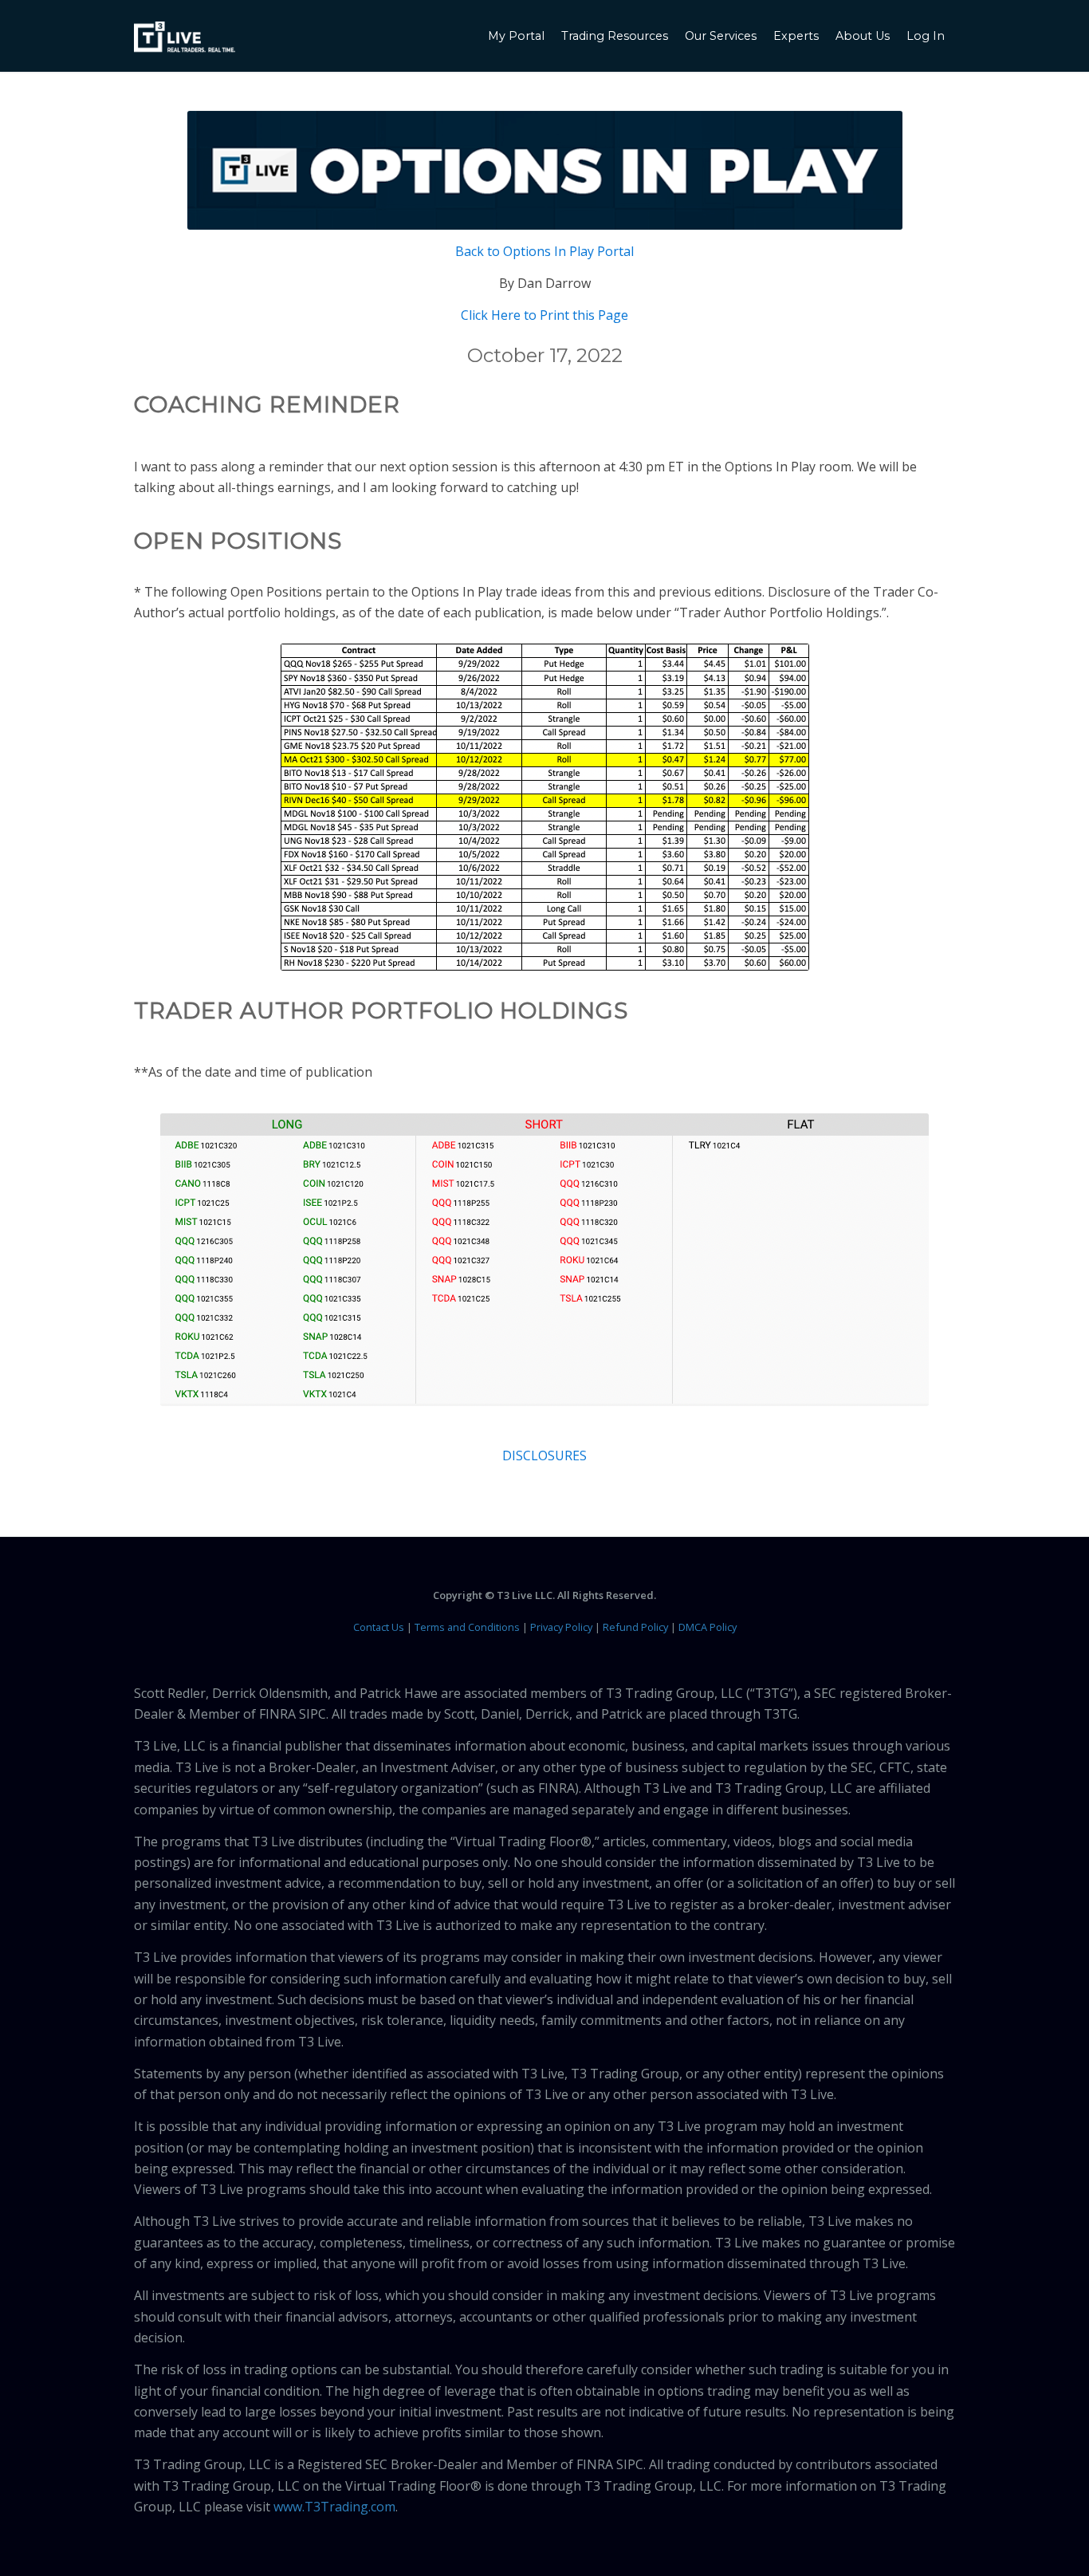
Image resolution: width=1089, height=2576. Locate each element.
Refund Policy (635, 1627)
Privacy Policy (561, 1627)
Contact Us (379, 1627)
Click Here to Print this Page (544, 315)
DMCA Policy (708, 1627)
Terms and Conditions (467, 1627)
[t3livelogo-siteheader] (185, 37)
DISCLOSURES (544, 1455)
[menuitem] (518, 36)
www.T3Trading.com (334, 2507)
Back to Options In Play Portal (544, 251)
